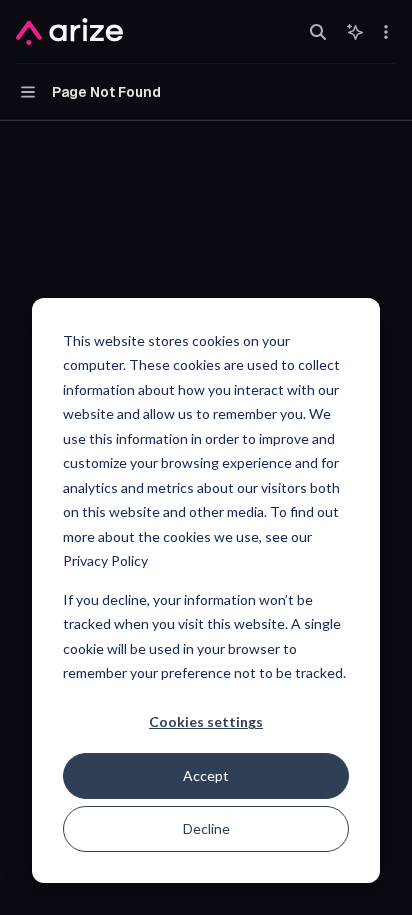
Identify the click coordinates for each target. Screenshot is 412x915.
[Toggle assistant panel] (355, 32)
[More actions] (386, 32)
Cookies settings (206, 721)
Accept (206, 775)
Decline (206, 828)
